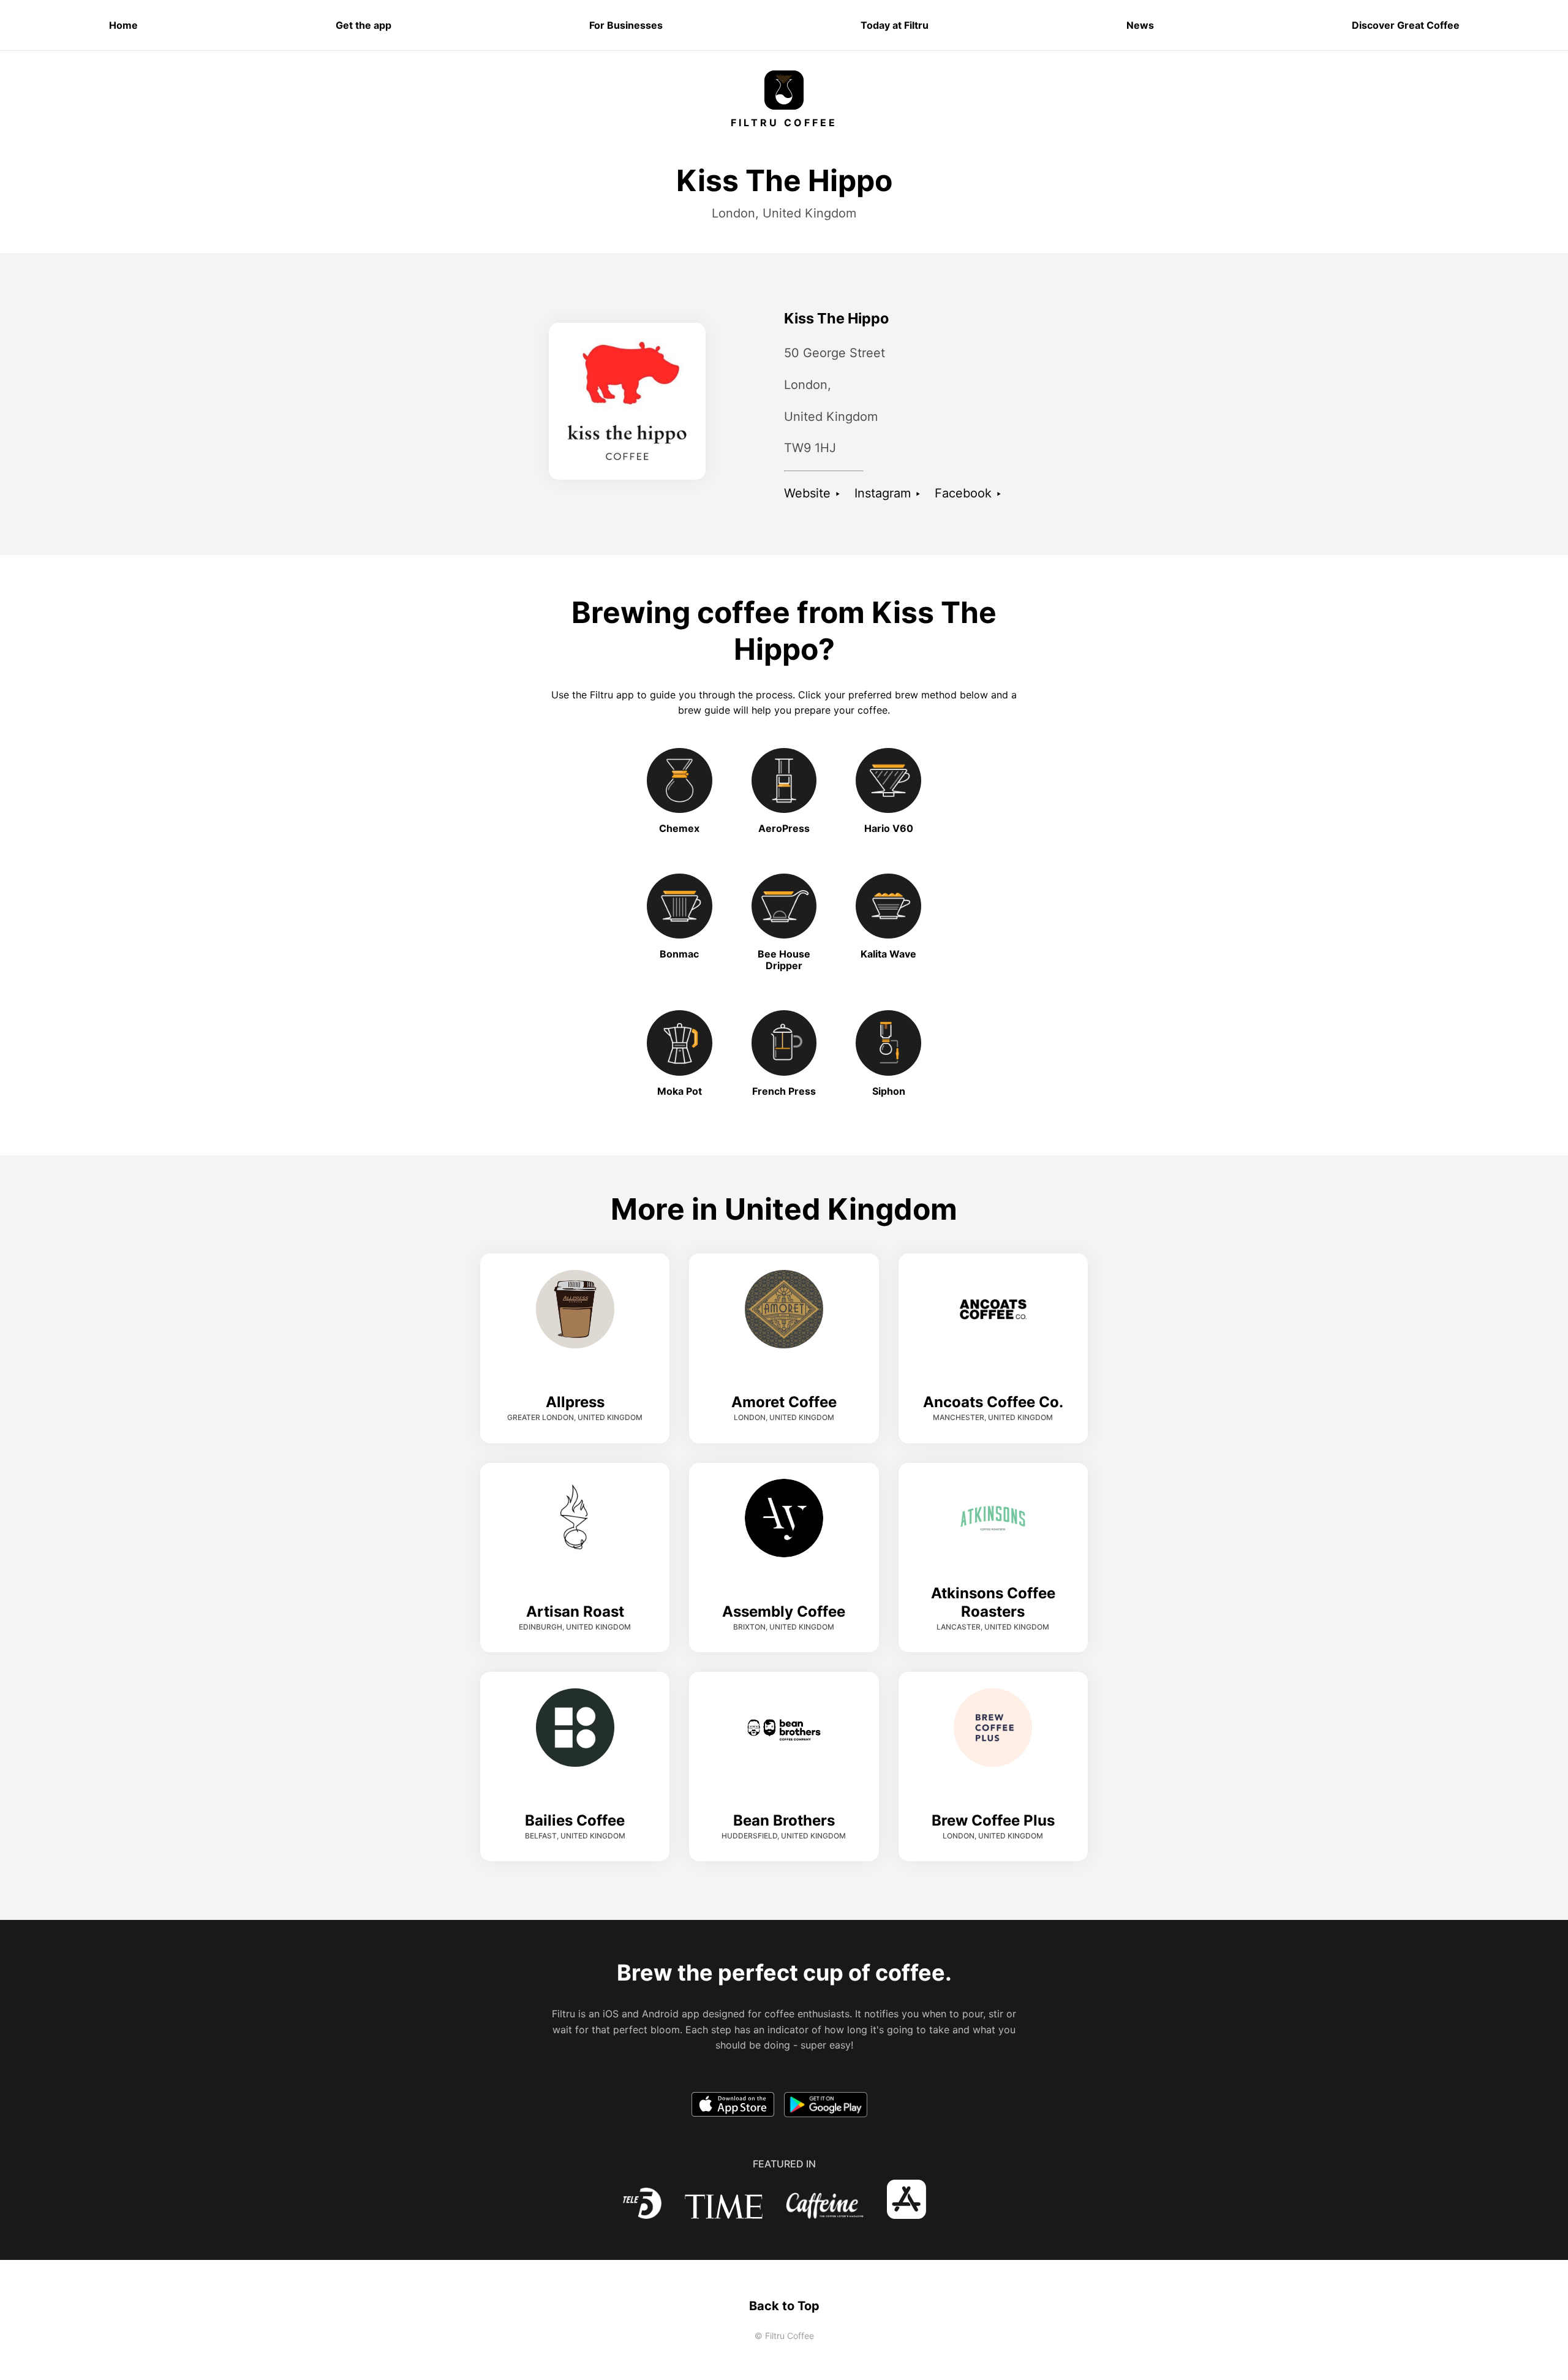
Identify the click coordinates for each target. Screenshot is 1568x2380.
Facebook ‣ (968, 493)
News (1140, 25)
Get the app (364, 25)
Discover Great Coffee (1406, 25)
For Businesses (626, 25)
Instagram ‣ (888, 493)
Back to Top (784, 2306)
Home (123, 25)
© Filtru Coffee (784, 2336)
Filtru (601, 695)
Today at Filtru (895, 25)
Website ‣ (812, 493)
